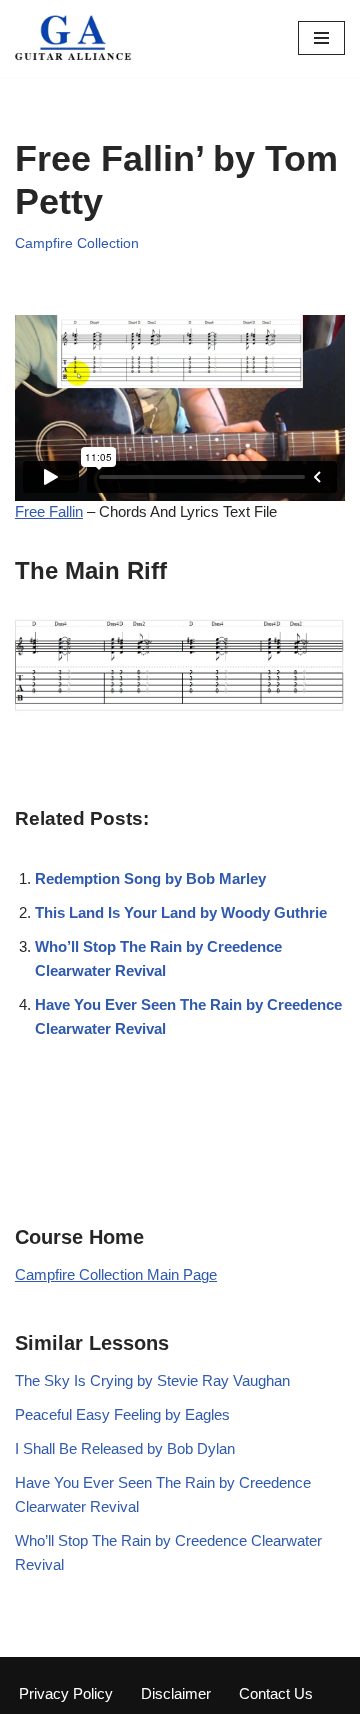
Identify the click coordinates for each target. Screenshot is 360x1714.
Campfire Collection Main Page (116, 1274)
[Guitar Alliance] (75, 38)
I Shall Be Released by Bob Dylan (125, 1448)
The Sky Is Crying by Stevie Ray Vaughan (152, 1380)
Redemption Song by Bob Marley (150, 878)
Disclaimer (176, 1693)
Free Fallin (49, 511)
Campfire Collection (77, 243)
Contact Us (276, 1693)
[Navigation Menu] (321, 38)
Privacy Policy (66, 1693)
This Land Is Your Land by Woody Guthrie (181, 912)
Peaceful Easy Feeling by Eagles (122, 1414)
